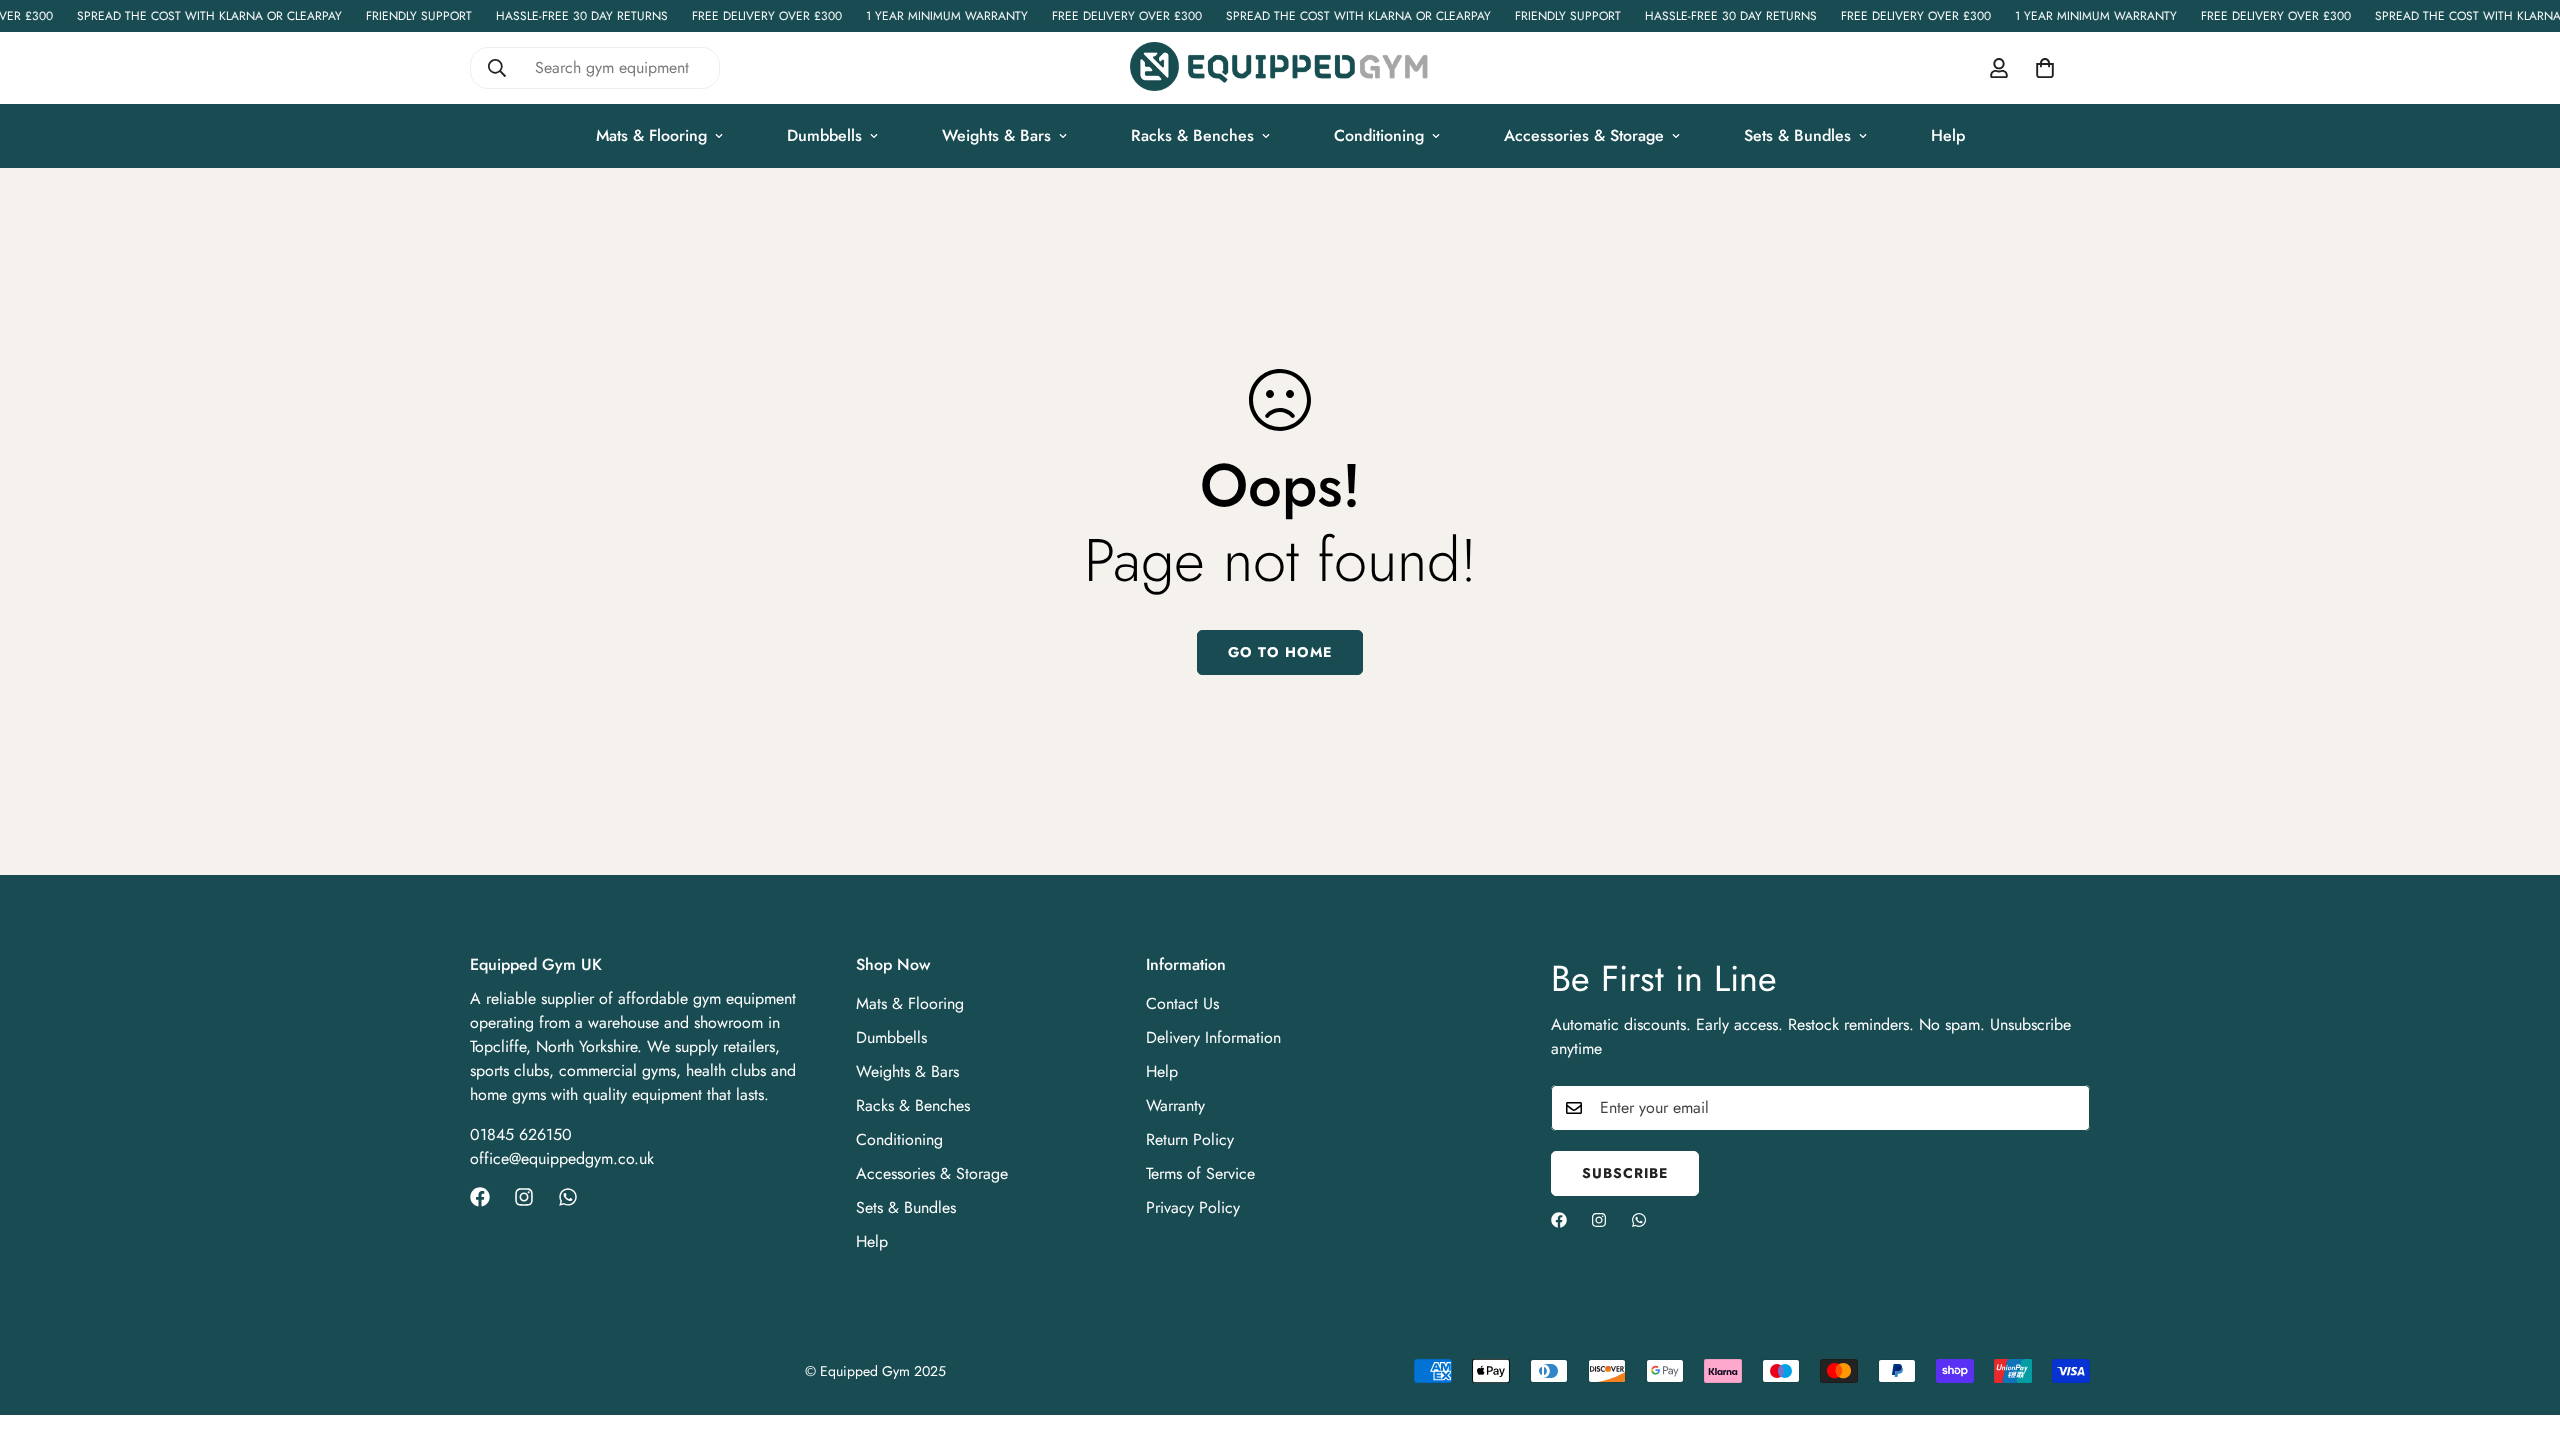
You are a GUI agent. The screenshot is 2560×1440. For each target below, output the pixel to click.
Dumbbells (824, 135)
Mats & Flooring (651, 135)
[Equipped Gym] (1280, 68)
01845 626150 (521, 1134)
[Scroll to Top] (2521, 1331)
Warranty (1175, 1105)
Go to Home (1280, 652)
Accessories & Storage (1584, 135)
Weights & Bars (996, 135)
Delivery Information (1213, 1037)
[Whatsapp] (568, 1197)
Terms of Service (1200, 1173)
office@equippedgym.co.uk (562, 1158)
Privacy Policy (1193, 1207)
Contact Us (1182, 1003)
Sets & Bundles (1797, 135)
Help (1948, 135)
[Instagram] (524, 1197)
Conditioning (1379, 135)
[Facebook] (480, 1197)
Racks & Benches (1192, 135)
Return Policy (1190, 1139)
